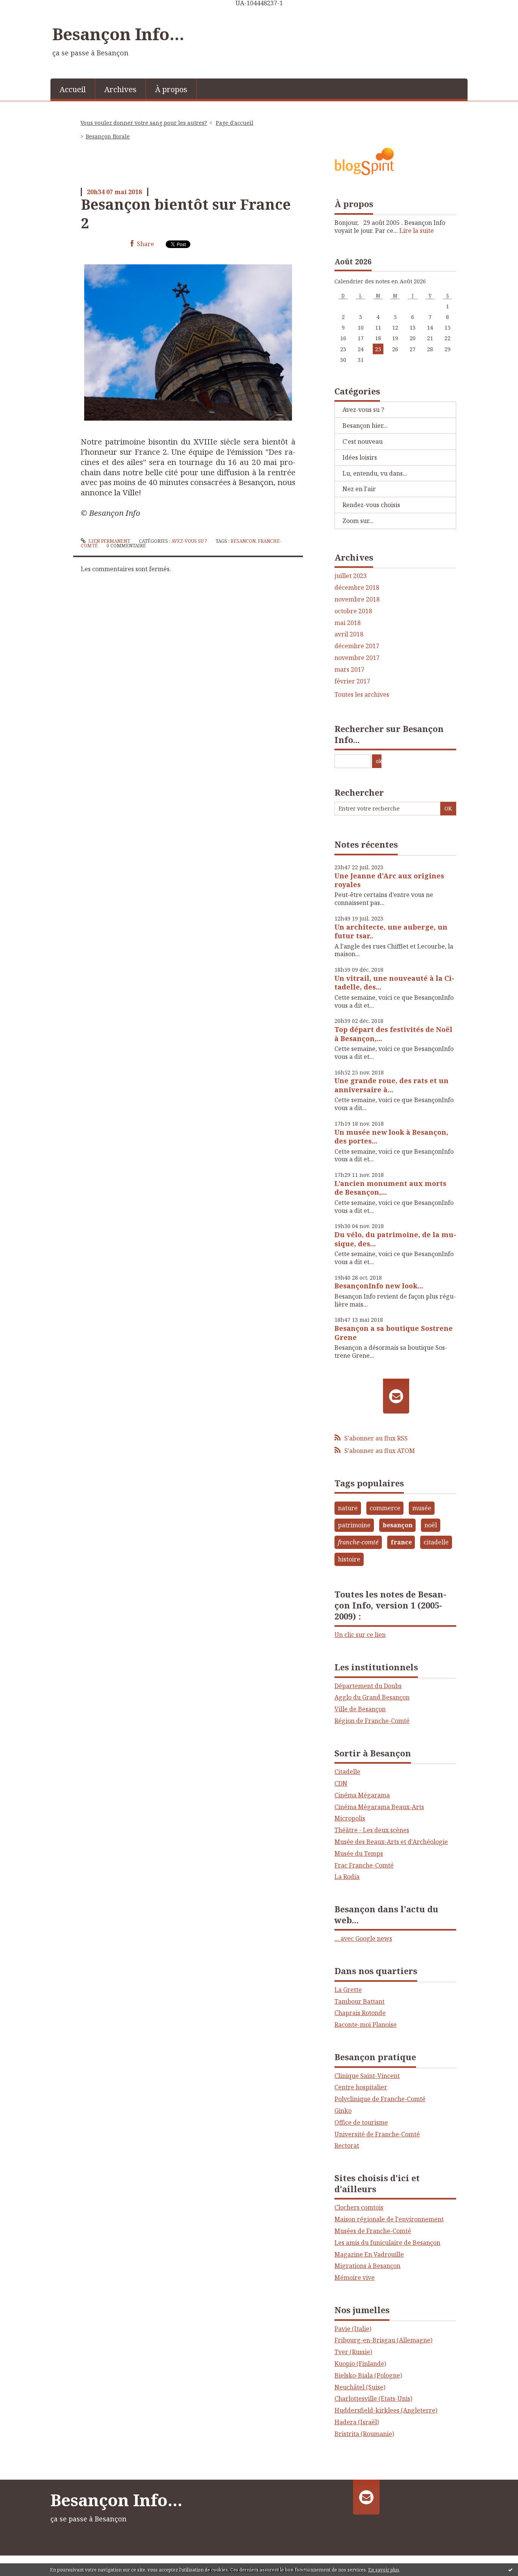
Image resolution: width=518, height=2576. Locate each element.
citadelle (436, 1542)
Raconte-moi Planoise (366, 2025)
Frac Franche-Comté (364, 1865)
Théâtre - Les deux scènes (372, 1830)
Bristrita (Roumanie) (364, 2434)
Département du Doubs (368, 1686)
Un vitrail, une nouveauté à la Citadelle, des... (394, 982)
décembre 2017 (357, 646)
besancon (243, 541)
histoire (349, 1559)
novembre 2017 (357, 658)
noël (431, 1525)
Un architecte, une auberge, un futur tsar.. (391, 931)
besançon (398, 1525)
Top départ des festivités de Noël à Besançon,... (393, 1034)
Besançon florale (108, 136)
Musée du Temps (359, 1853)
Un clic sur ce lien (360, 1635)
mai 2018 (348, 623)
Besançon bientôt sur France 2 (186, 213)
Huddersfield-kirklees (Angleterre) (386, 2410)
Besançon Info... (118, 34)
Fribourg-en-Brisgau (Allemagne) (383, 2340)
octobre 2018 (353, 611)
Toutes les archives (362, 695)
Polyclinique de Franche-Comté (380, 2099)
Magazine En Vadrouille (369, 2254)
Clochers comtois (359, 2207)
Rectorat (347, 2146)
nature (348, 1508)
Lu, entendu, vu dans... (375, 473)
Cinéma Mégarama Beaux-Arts (379, 1807)
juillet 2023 (351, 576)
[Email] (396, 1396)
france (401, 1542)
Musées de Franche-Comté (373, 2231)
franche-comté (358, 1542)
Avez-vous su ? (189, 541)
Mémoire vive (355, 2278)
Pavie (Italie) (353, 2329)
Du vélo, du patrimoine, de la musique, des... (395, 1239)
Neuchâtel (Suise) (360, 2387)
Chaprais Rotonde (360, 2013)
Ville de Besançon (360, 1709)
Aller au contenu (28, 13)
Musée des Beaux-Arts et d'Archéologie (391, 1842)
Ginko (343, 2111)
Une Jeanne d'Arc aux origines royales (389, 880)
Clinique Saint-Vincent (367, 2076)
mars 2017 (349, 670)
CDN (341, 1783)
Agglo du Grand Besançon (372, 1697)
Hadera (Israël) (357, 2422)
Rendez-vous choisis (371, 505)
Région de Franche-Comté (372, 1721)
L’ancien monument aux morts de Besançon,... (390, 1188)
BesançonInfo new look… (379, 1286)
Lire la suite (417, 231)
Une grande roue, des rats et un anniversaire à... (392, 1085)
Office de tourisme (361, 2122)
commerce (385, 1508)
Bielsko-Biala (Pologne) (368, 2375)
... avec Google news (363, 1938)
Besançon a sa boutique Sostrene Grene (394, 1333)
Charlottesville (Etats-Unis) (373, 2399)
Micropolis (350, 1818)
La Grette (348, 1990)
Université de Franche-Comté (377, 2134)
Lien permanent (109, 541)
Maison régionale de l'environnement (389, 2219)
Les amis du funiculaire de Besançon (387, 2243)
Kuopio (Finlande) (360, 2364)
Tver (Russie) (353, 2352)
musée (422, 1508)
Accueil (73, 89)
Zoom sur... (358, 521)
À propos (171, 89)
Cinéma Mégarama (362, 1795)
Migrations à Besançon (367, 2266)
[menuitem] (73, 89)
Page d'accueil (235, 123)
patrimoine (354, 1525)
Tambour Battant (359, 2001)
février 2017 (352, 681)
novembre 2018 (357, 599)
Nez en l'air (359, 489)
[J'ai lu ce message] (510, 2570)
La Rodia (347, 1877)
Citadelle (347, 1772)
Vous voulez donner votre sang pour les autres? (144, 123)
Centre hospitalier (361, 2087)
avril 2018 (349, 634)
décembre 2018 (357, 588)
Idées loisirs (360, 457)
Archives (120, 89)
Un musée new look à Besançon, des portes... (391, 1136)
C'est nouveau (363, 441)
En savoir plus (384, 2570)
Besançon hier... (365, 426)
